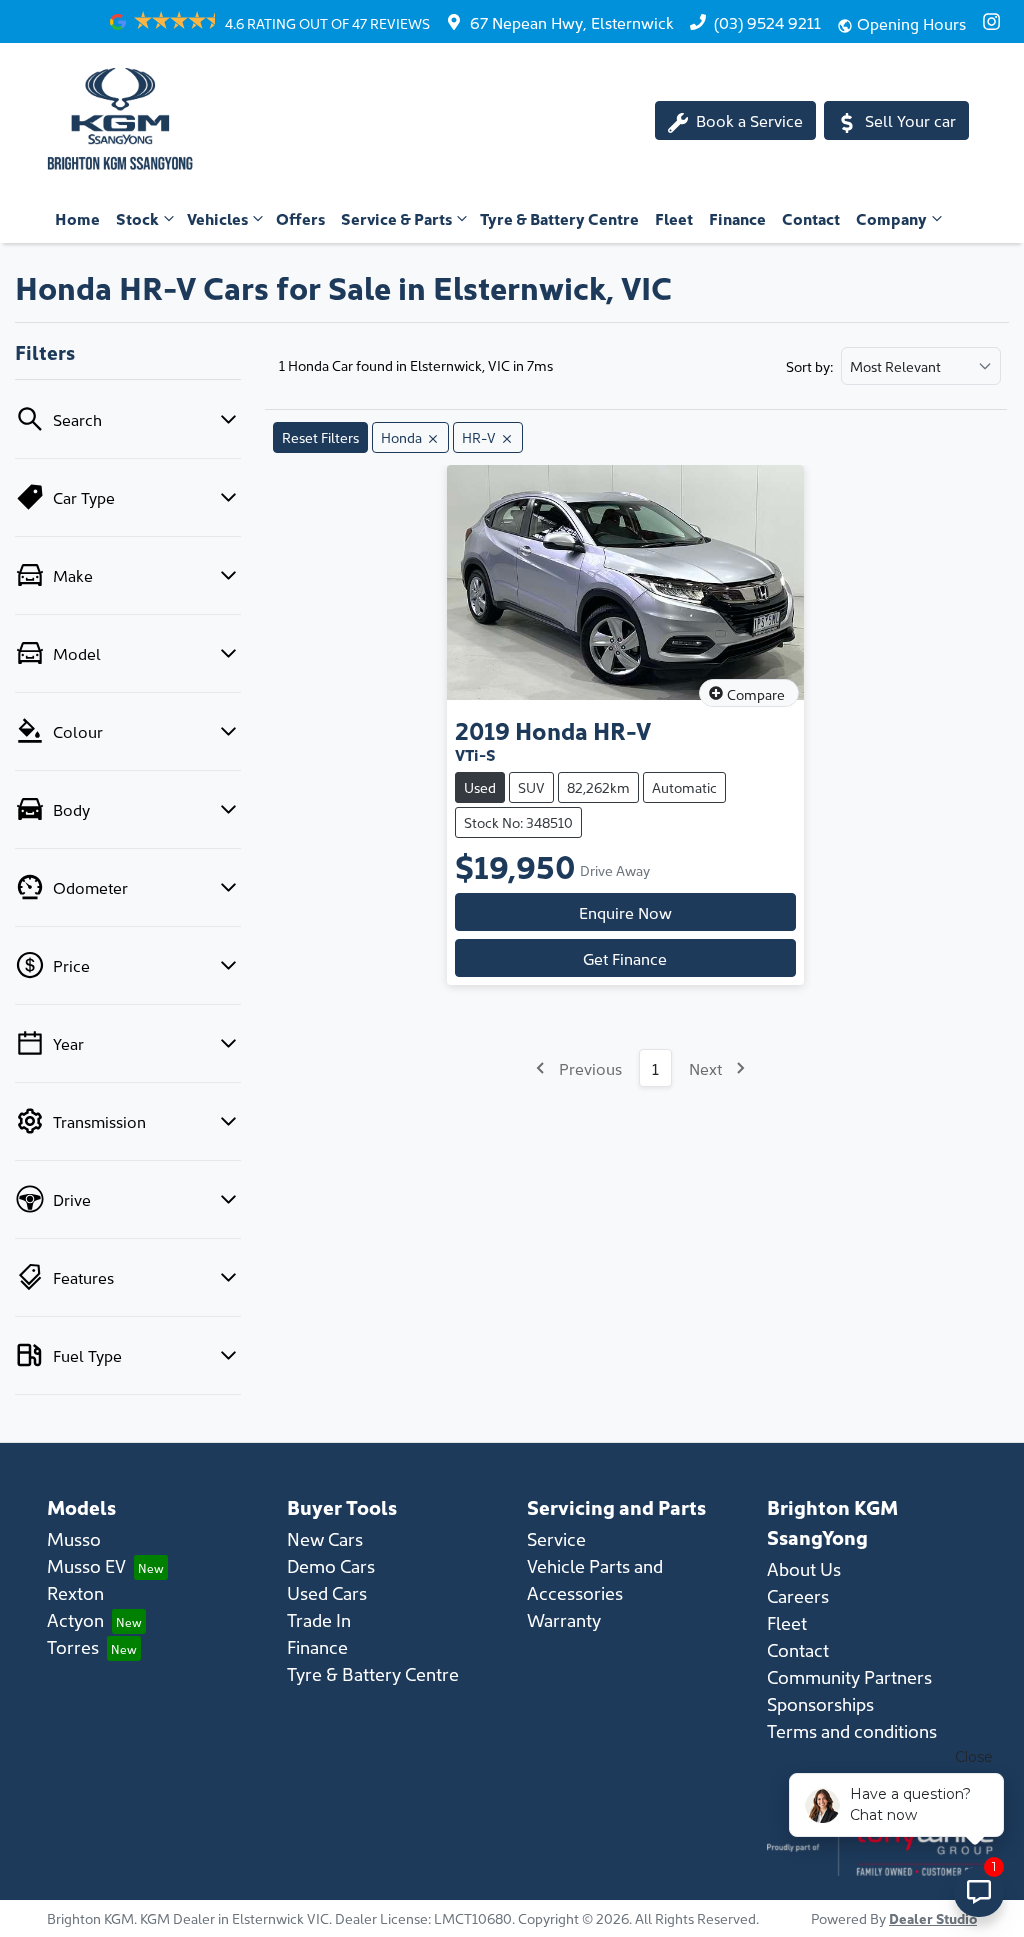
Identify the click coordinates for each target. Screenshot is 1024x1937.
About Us (804, 1568)
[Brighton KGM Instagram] (995, 21)
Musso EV (86, 1565)
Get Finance (625, 958)
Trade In (319, 1619)
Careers (798, 1595)
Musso (74, 1538)
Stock (137, 218)
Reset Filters (320, 437)
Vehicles (217, 218)
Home (77, 218)
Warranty (564, 1619)
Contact (811, 218)
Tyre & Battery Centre (559, 218)
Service (556, 1538)
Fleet (674, 218)
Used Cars (327, 1592)
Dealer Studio (933, 1918)
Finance (737, 218)
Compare (756, 694)
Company (891, 218)
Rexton (75, 1592)
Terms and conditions (852, 1730)
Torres (73, 1646)
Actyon (75, 1619)
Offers (300, 218)
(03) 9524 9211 (767, 22)
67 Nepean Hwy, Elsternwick (572, 22)
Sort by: (809, 366)
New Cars (325, 1538)
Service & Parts (396, 218)
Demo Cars (331, 1565)
